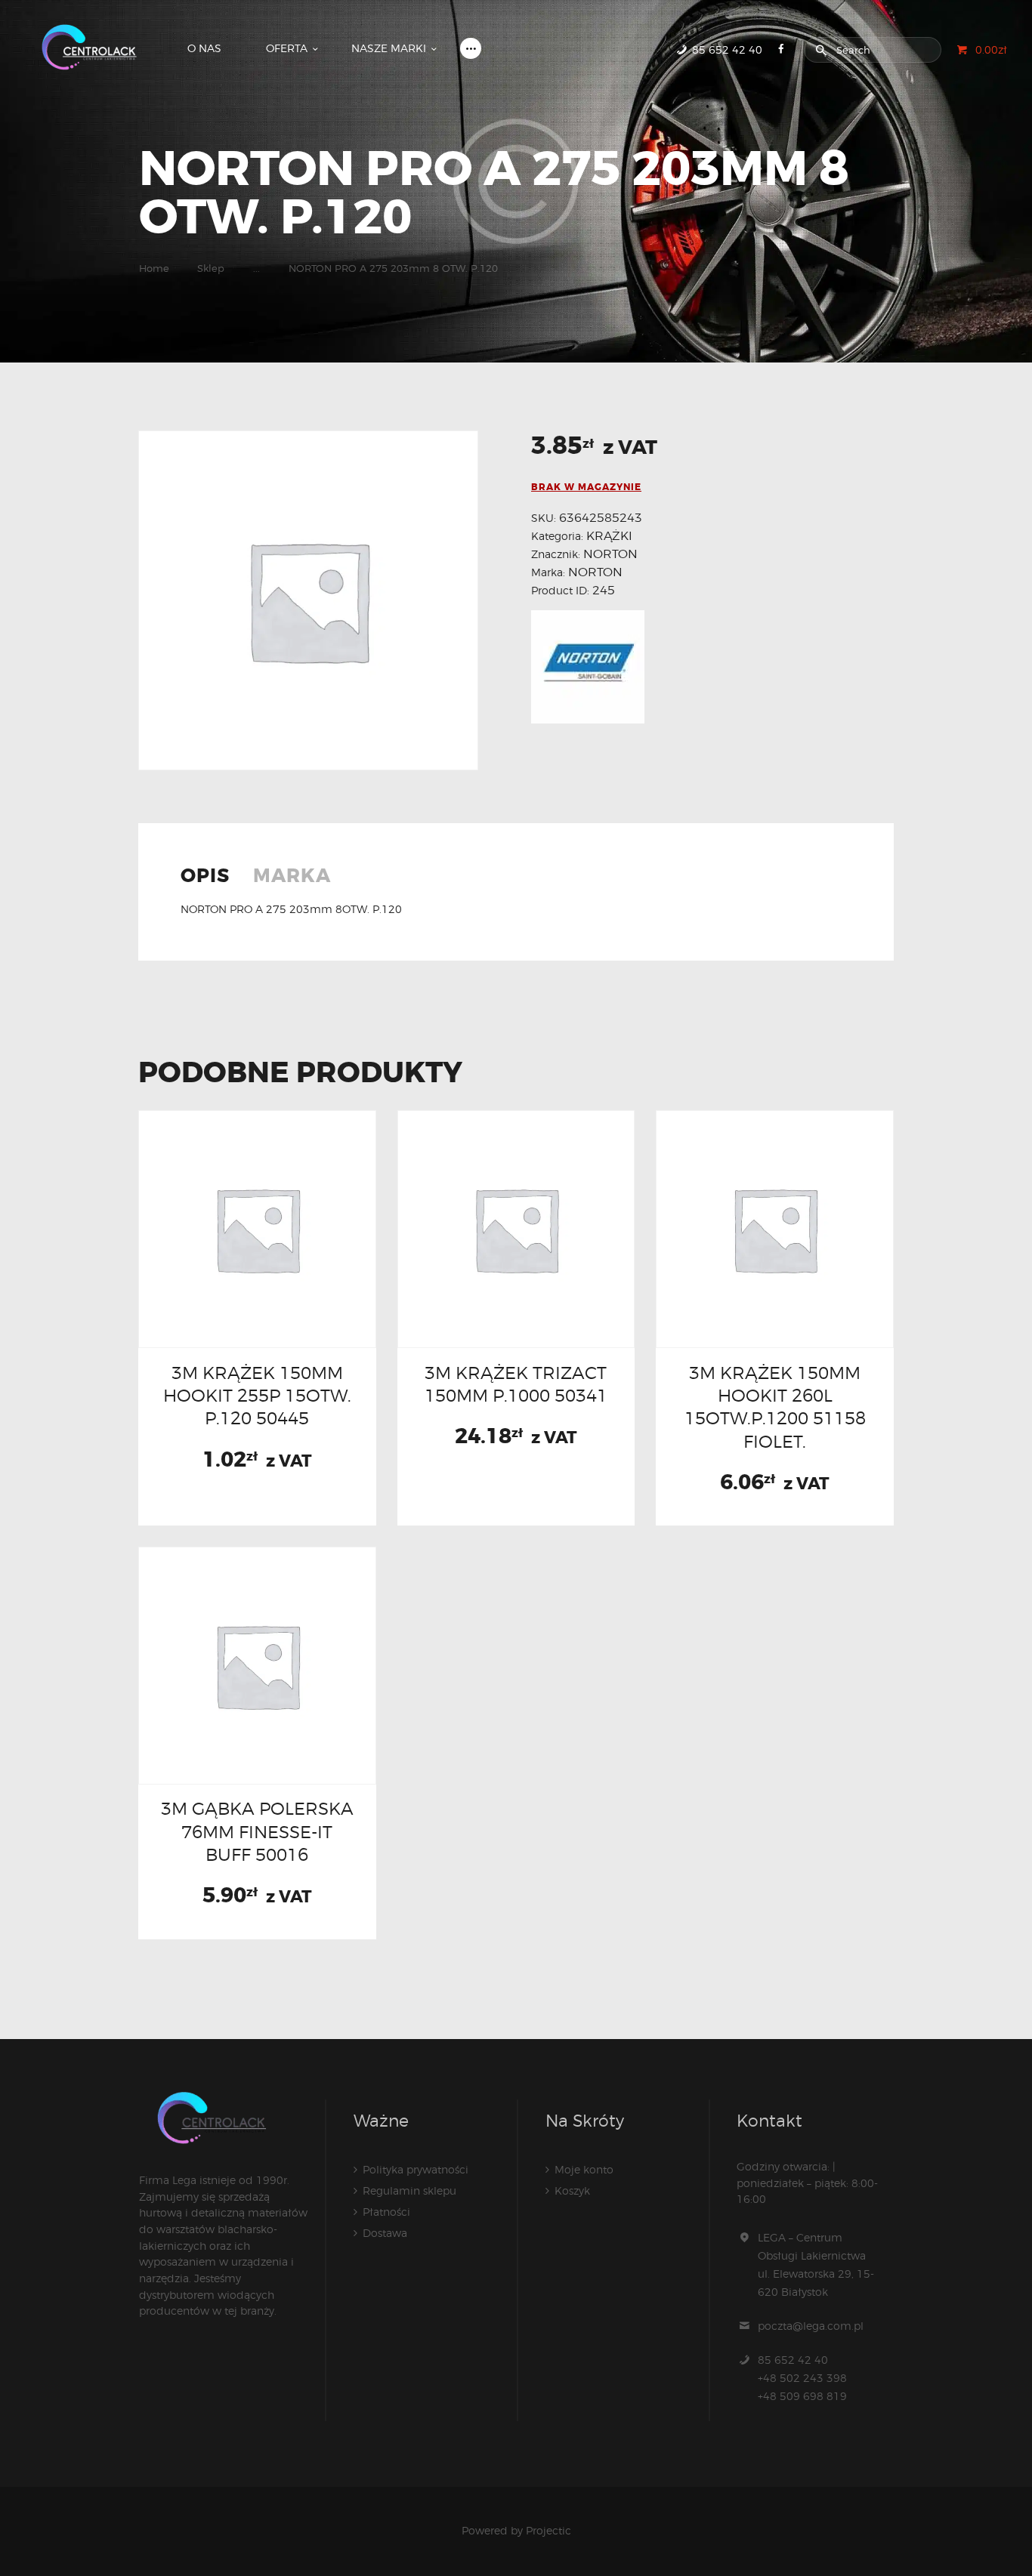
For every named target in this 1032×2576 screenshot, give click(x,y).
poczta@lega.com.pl (811, 2326)
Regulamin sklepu (409, 2190)
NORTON (610, 554)
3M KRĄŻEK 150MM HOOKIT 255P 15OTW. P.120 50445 (257, 1396)
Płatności (386, 2212)
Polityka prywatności (416, 2169)
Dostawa (385, 2233)
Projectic (548, 2530)
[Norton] (588, 667)
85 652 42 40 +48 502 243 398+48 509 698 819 (802, 2378)
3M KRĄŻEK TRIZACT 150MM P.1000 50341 (516, 1384)
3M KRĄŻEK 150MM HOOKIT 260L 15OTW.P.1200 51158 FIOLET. (775, 1407)
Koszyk (572, 2190)
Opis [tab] (205, 877)
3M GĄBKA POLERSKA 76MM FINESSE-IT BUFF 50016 (257, 1831)
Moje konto (584, 2169)
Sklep (211, 268)
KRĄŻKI (609, 536)
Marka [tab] (292, 877)
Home (154, 268)
